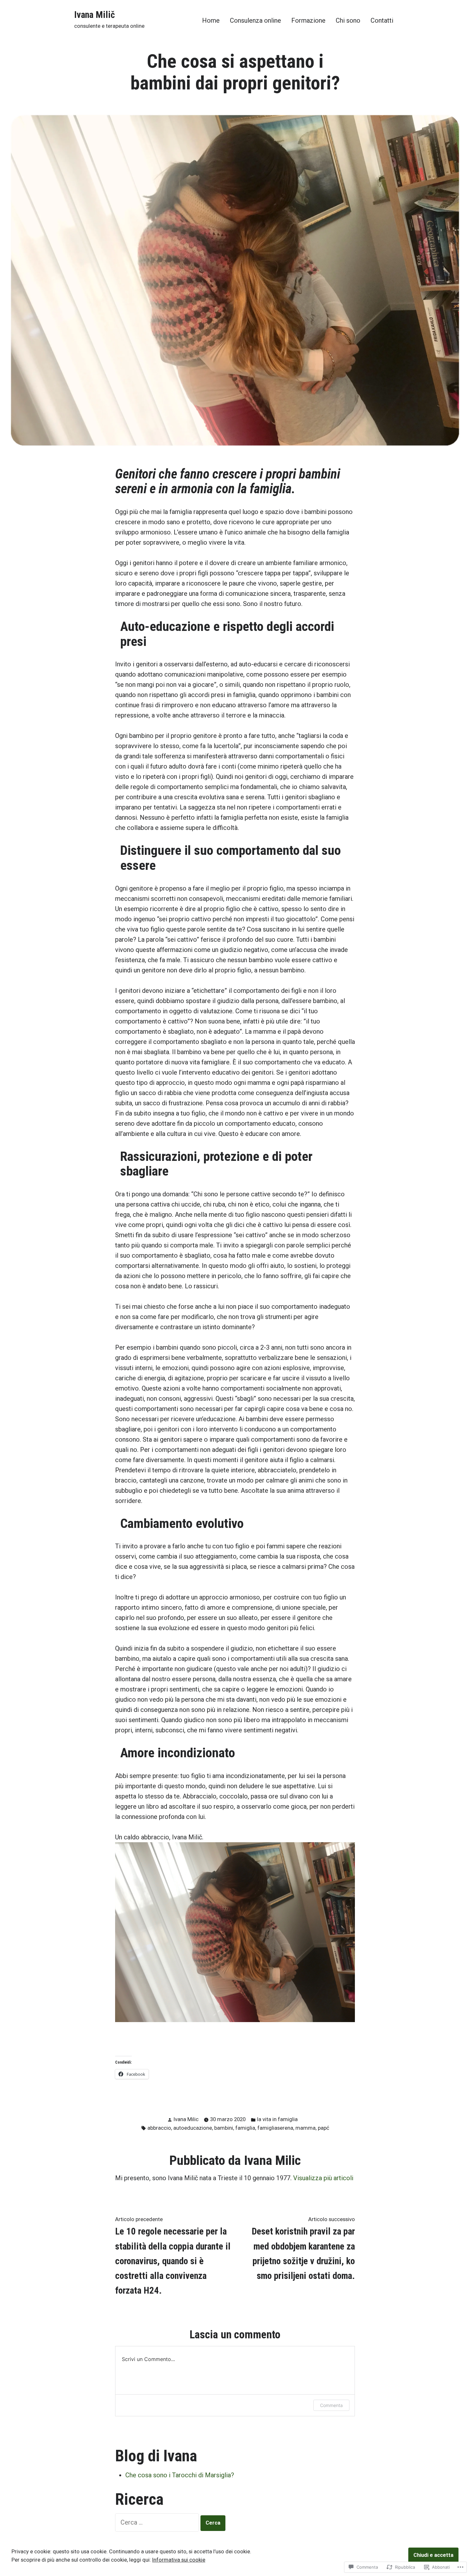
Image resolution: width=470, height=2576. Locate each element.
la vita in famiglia (277, 2119)
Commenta (331, 2405)
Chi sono (348, 20)
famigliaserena (275, 2128)
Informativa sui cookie (179, 2560)
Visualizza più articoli (323, 2178)
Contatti (382, 20)
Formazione (308, 20)
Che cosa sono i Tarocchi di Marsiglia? (180, 2475)
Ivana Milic (186, 2119)
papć (324, 2128)
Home (211, 20)
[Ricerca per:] (158, 2522)
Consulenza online (255, 20)
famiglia (245, 2128)
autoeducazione (193, 2128)
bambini (224, 2128)
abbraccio (159, 2128)
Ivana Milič (94, 15)
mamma (305, 2128)
